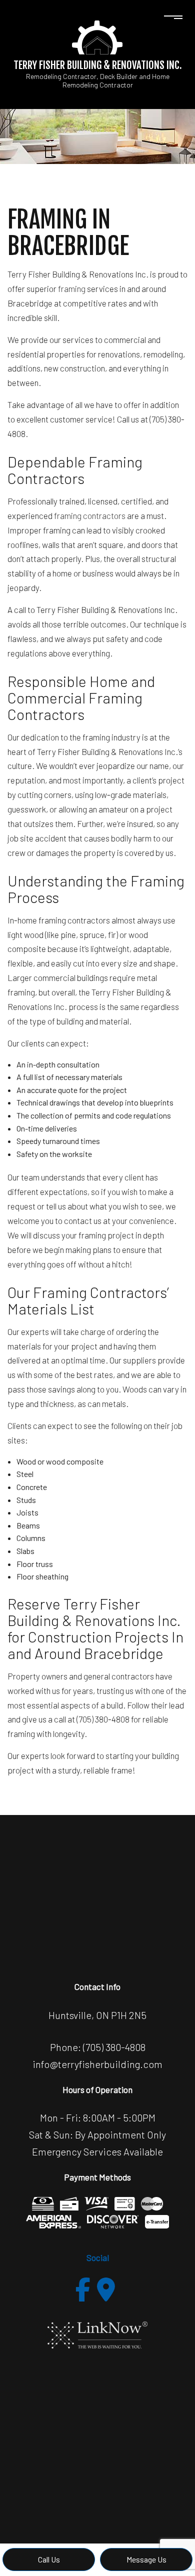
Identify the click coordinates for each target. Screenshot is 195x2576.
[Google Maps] (106, 2289)
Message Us (146, 2559)
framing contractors (90, 515)
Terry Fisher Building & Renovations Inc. (98, 65)
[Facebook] (83, 2289)
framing (72, 288)
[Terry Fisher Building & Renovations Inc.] (97, 36)
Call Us (49, 2559)
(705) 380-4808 (114, 2047)
